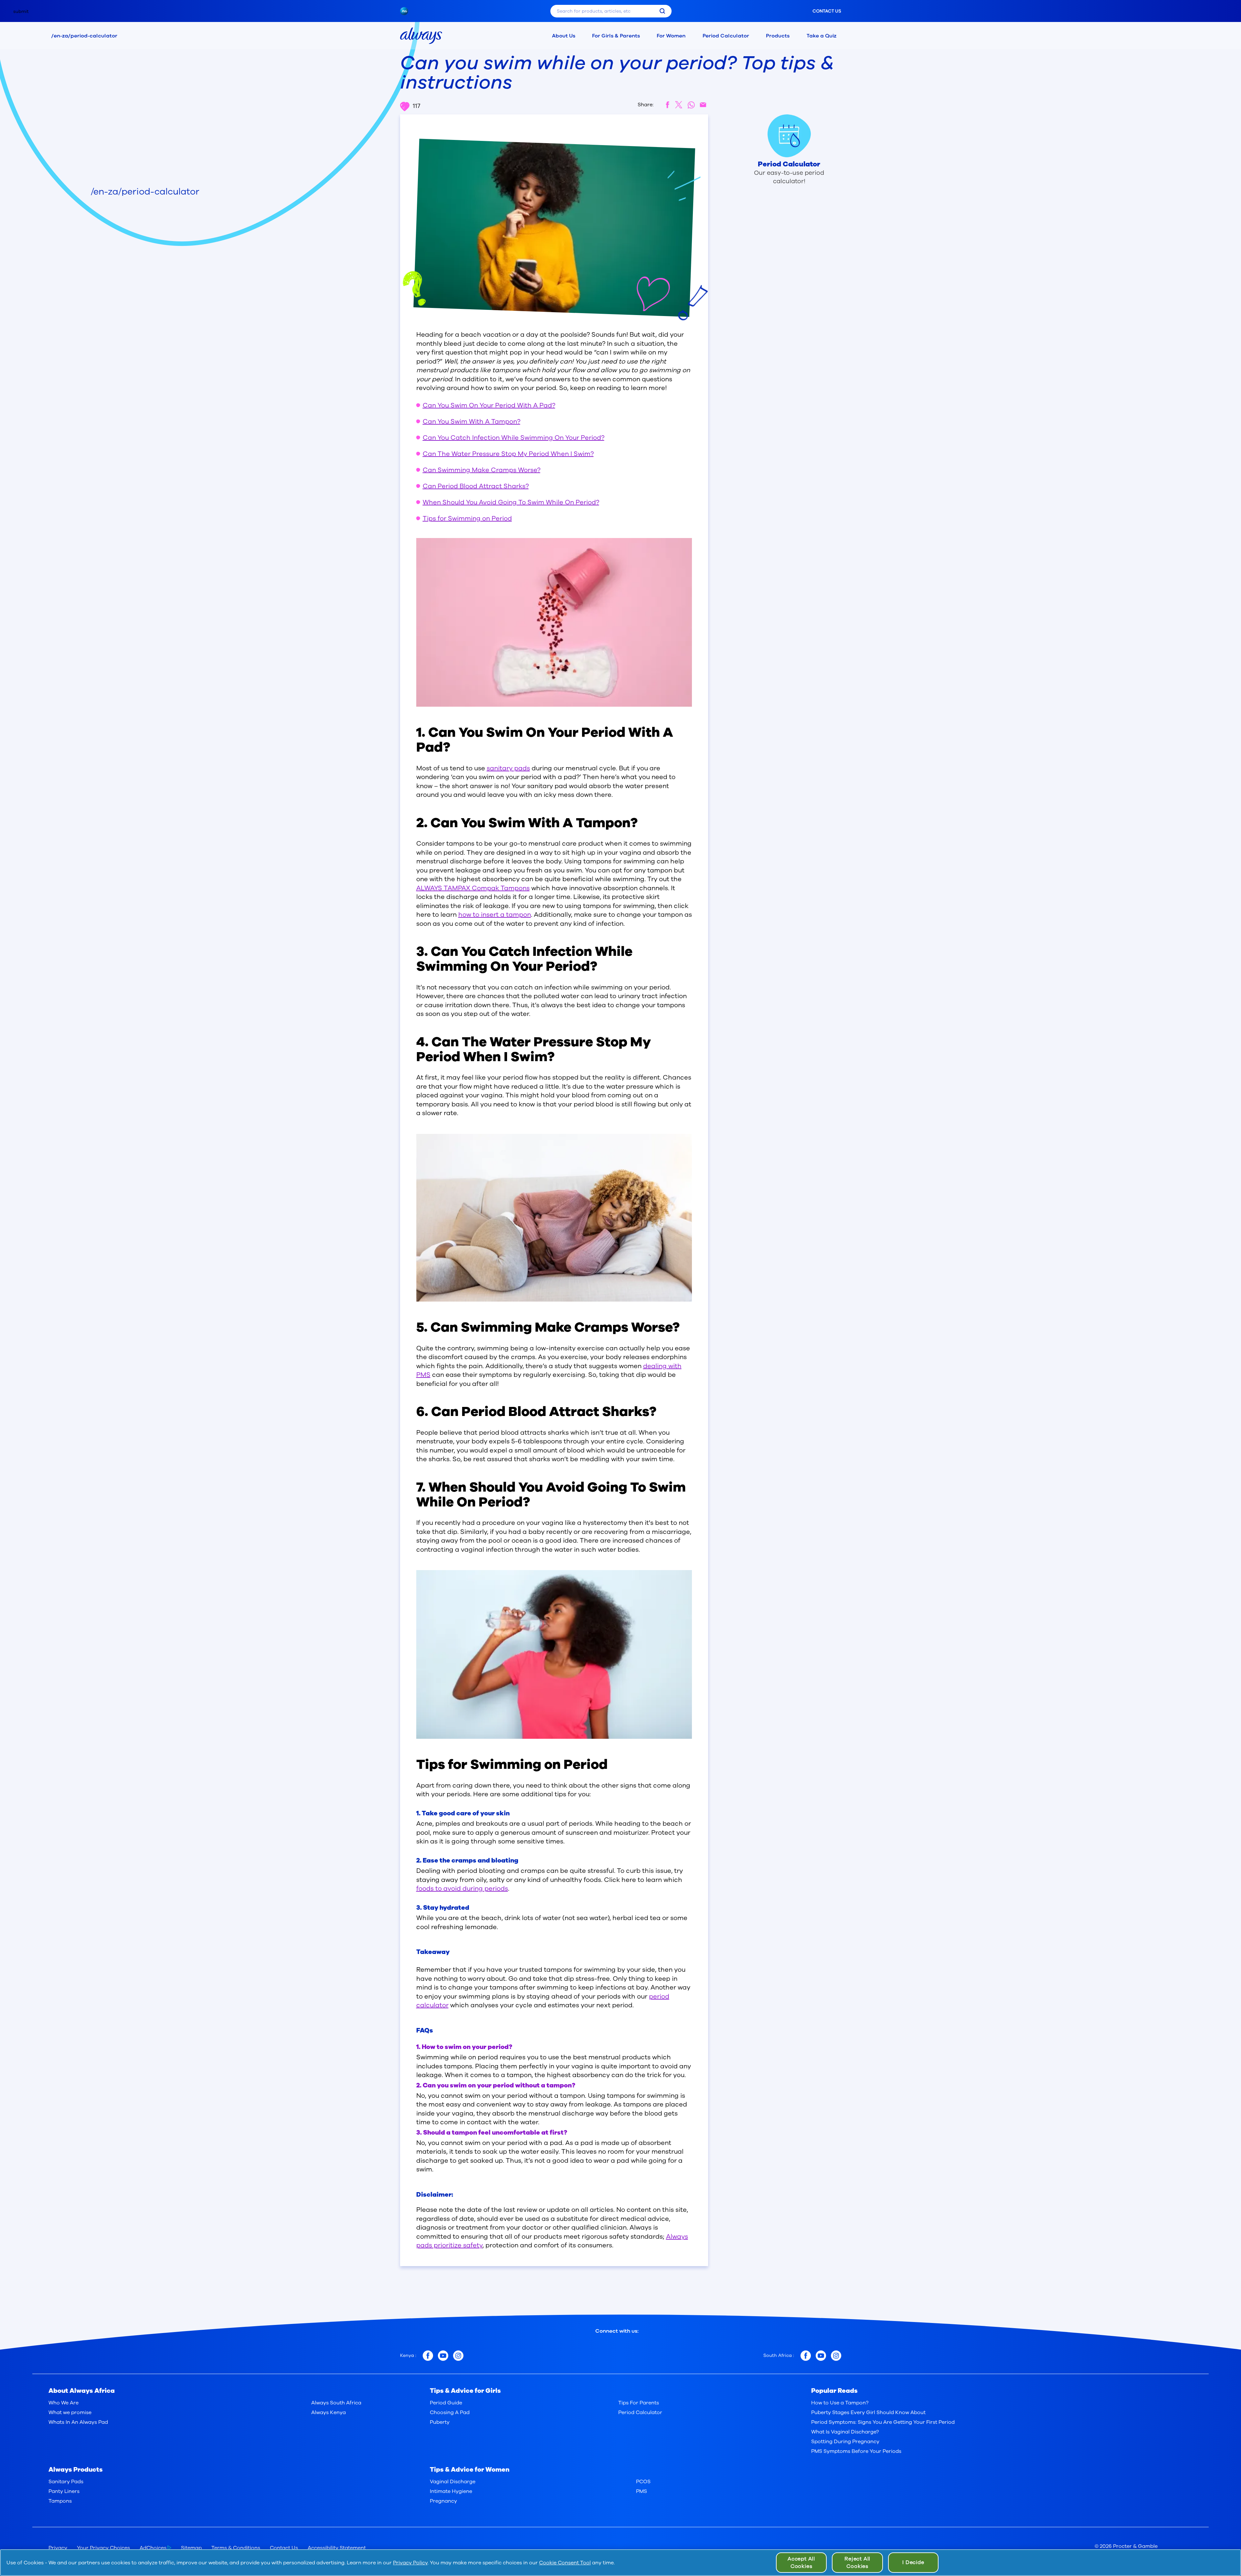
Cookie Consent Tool (565, 2563)
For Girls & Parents (616, 36)
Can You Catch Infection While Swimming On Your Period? (514, 438)
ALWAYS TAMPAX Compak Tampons (473, 888)
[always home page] (421, 36)
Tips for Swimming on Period (467, 518)
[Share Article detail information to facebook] (668, 105)
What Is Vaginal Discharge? (845, 2432)
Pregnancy (443, 2501)
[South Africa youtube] (821, 2356)
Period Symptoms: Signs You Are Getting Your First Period (883, 2422)
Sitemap (191, 2548)
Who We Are (64, 2403)
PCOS (643, 2482)
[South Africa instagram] (836, 2356)
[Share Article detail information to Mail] (703, 105)
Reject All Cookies (857, 2562)
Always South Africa (336, 2403)
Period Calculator (723, 36)
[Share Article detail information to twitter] (679, 105)
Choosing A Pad (450, 2412)
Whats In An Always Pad (78, 2422)
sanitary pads (508, 768)
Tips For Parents (639, 2403)
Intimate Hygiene (451, 2491)
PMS (642, 2491)
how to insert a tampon (495, 915)
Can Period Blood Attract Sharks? (476, 486)
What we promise (70, 2412)
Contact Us (284, 2548)
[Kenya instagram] (458, 2356)
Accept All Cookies (801, 2562)
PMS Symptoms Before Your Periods (856, 2451)
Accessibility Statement (337, 2548)
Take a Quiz (822, 36)
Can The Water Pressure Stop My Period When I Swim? (508, 454)
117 (416, 106)
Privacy (58, 2548)
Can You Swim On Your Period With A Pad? (489, 405)
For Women (671, 36)
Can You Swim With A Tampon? (472, 422)
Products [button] (778, 36)
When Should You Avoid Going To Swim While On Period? (511, 502)
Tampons (60, 2501)
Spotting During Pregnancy (845, 2442)
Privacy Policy (410, 2563)
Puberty (440, 2422)
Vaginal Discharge (453, 2482)
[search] (662, 11)
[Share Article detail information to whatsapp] (691, 105)
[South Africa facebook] (806, 2356)
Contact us (827, 11)
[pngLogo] (407, 11)
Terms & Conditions (236, 2548)
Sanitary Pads (66, 2482)
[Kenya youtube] (443, 2356)
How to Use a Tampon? (840, 2403)
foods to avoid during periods (462, 1889)
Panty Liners (64, 2491)
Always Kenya (329, 2412)
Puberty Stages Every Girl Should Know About (868, 2412)
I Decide (913, 2562)
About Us (564, 36)
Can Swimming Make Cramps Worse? (482, 470)
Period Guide (446, 2403)
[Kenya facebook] (428, 2356)
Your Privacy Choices (103, 2548)
